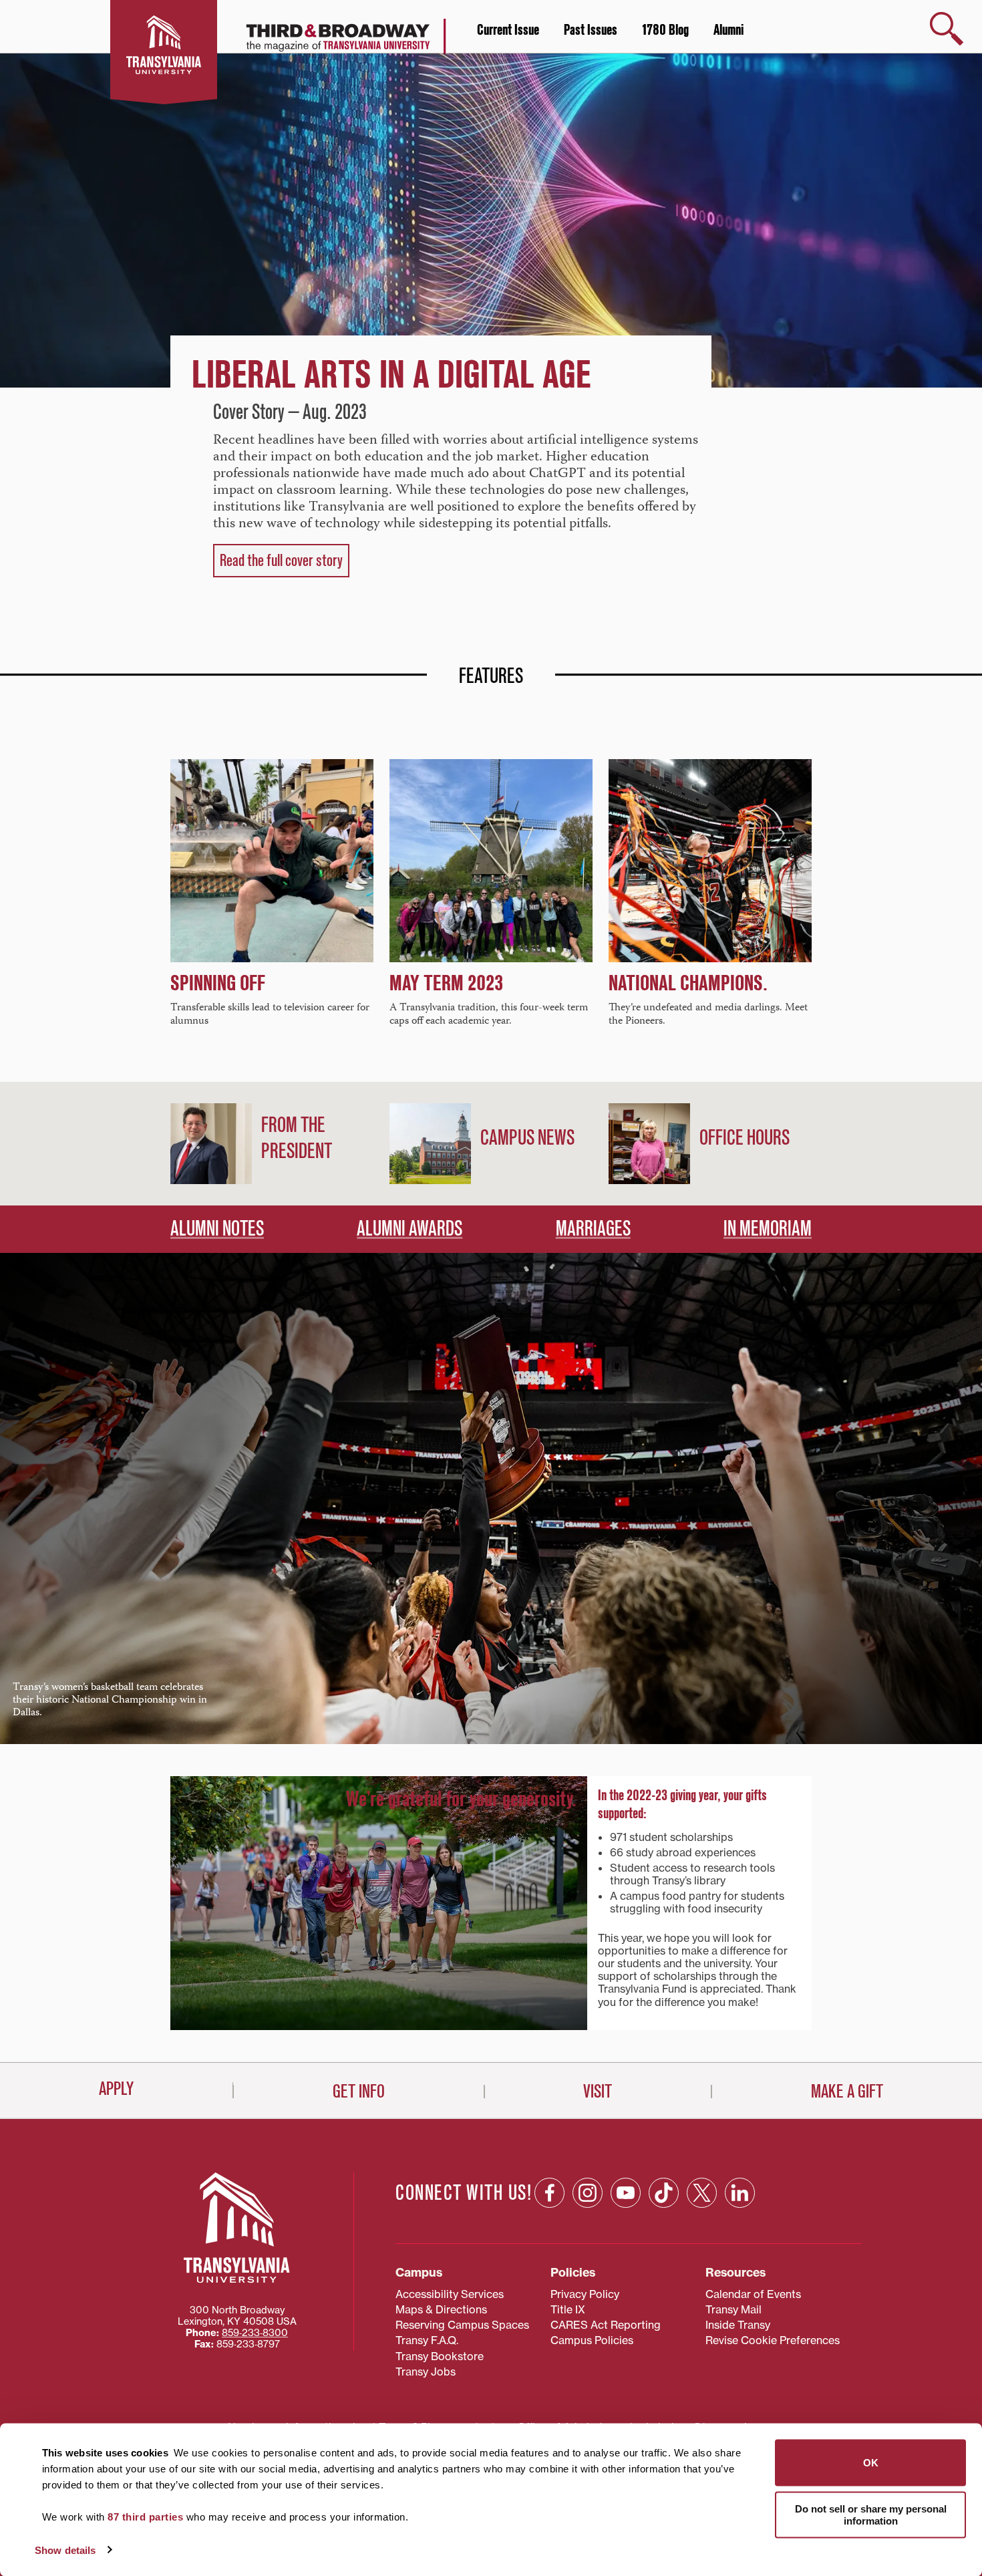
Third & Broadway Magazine (313, 43)
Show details (65, 2550)
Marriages (593, 1229)
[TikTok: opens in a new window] (664, 2193)
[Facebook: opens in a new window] (549, 2193)
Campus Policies (592, 2340)
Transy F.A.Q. (427, 2340)
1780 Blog (665, 30)
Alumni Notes (217, 1229)
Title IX (568, 2309)
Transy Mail (733, 2309)
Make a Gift (847, 2092)
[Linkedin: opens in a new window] (740, 2193)
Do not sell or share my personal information (871, 2514)
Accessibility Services (450, 2294)
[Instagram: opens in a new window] (588, 2193)
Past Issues (591, 30)
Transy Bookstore (440, 2356)
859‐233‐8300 (255, 2333)
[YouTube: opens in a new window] (626, 2193)
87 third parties (145, 2517)
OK (871, 2463)
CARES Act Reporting (606, 2325)
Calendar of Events (753, 2294)
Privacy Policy (585, 2294)
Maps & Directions (441, 2309)
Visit (598, 2092)
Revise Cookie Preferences (773, 2340)
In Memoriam (768, 1229)
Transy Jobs (426, 2372)
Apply (116, 2089)
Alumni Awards (410, 1229)
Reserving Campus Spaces (462, 2325)
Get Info (359, 2092)
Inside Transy (738, 2325)
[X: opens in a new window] (702, 2193)
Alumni (728, 30)
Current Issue (508, 30)
